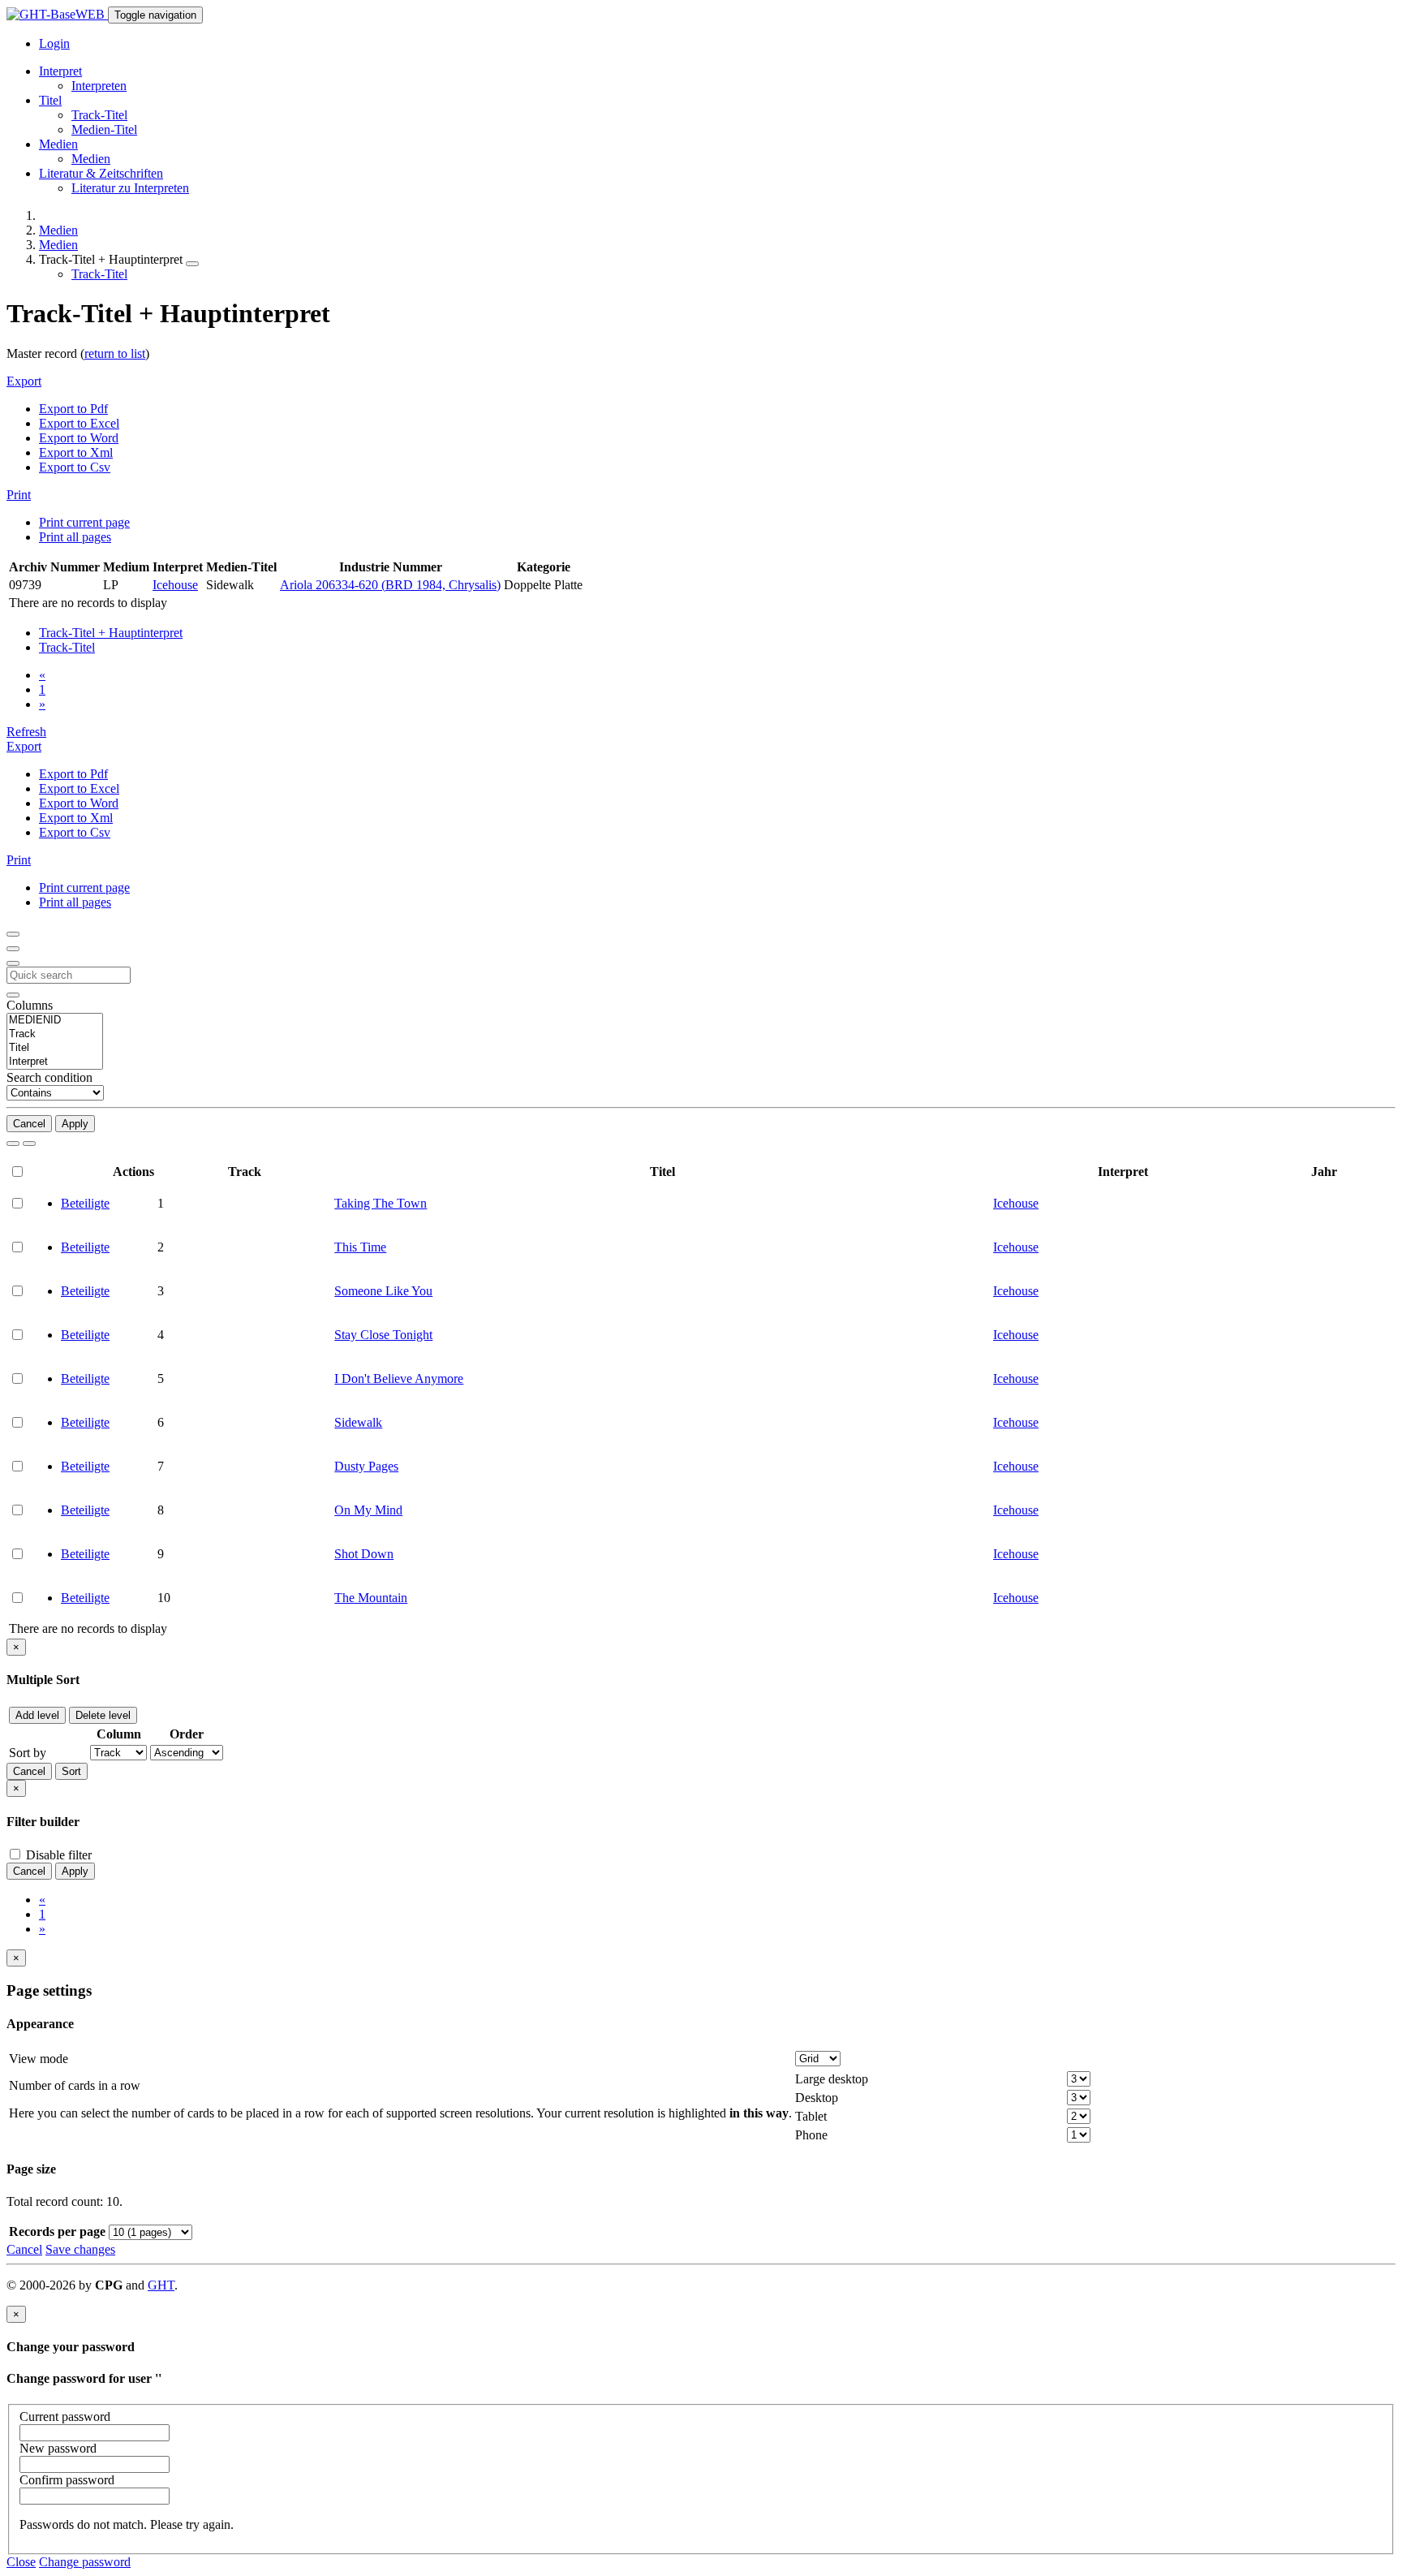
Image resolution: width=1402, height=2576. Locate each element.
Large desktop (832, 2079)
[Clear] (29, 1144)
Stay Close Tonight (383, 1335)
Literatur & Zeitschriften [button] (101, 173)
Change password (85, 2562)
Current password (65, 2417)
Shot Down (364, 1554)
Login (54, 43)
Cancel (29, 1124)
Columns (30, 1005)
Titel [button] (50, 100)
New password (58, 2448)
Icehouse (175, 585)
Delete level (103, 1715)
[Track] (55, 1034)
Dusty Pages (366, 1466)
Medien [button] (58, 144)
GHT (161, 2285)
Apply (75, 1124)
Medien (91, 159)
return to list (115, 353)
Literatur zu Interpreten (130, 188)
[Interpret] (55, 1062)
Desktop (817, 2098)
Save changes (80, 2249)
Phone (811, 2135)
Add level (37, 1715)
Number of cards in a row (75, 2085)
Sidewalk (358, 1422)
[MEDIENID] (55, 1021)
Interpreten (99, 86)
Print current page (84, 522)
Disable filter (57, 1855)
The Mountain (371, 1598)
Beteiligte (85, 1203)
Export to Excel (79, 423)
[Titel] (55, 1048)
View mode (39, 2059)
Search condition (49, 1077)
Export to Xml (76, 452)
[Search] (13, 1144)
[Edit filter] (13, 934)
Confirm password (67, 2480)
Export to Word (79, 438)
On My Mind (368, 1510)
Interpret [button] (60, 71)
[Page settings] (13, 963)
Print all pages (75, 537)
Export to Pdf (73, 409)
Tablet (811, 2116)
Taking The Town (381, 1203)
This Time (360, 1247)
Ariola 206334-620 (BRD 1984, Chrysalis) (390, 585)
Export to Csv (75, 467)
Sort (71, 1771)
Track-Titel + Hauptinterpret (111, 633)
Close (21, 2562)
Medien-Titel (104, 129)
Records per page (57, 2231)
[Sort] (13, 949)
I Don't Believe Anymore (399, 1378)
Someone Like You (383, 1291)
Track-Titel (99, 115)
